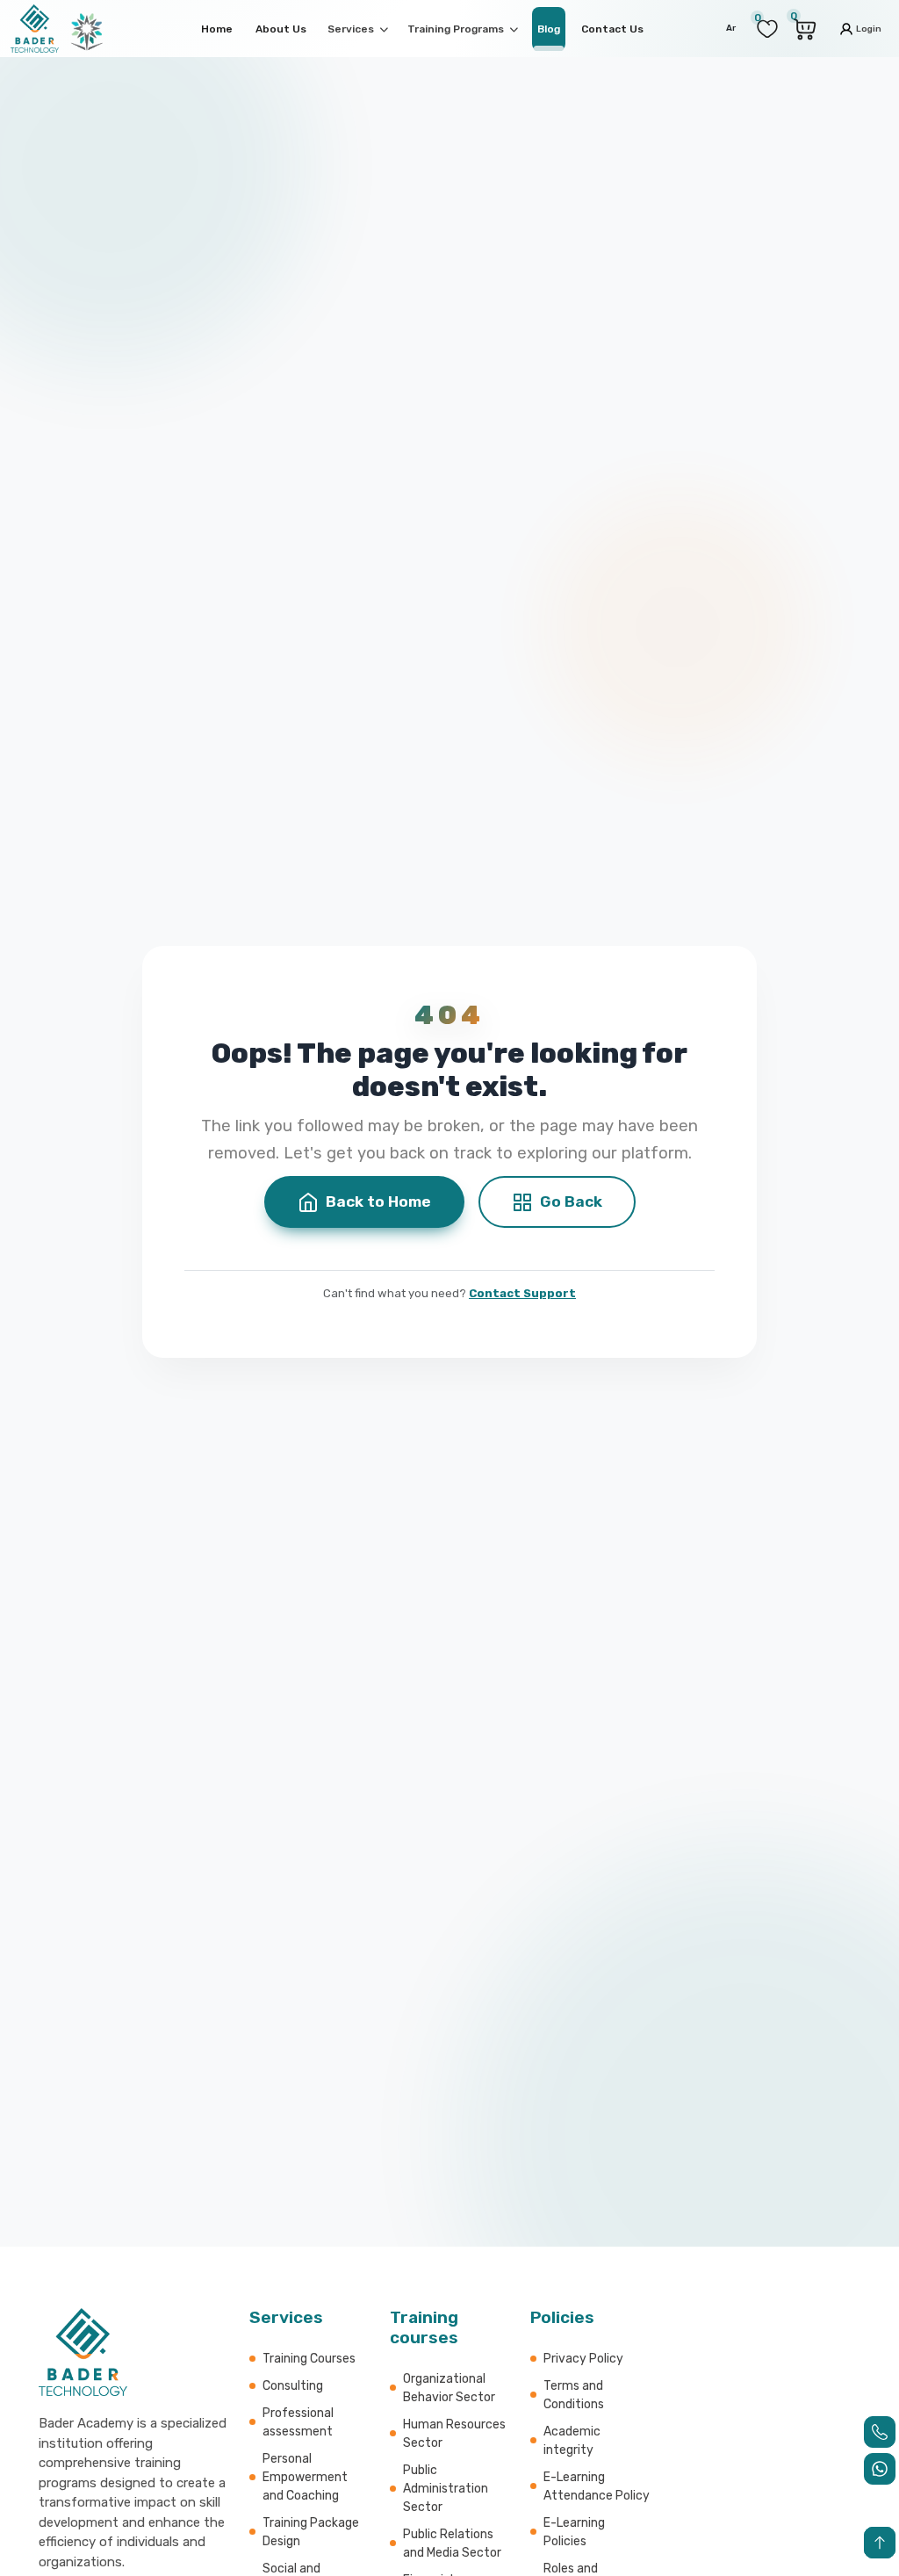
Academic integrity (572, 2441)
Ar (731, 28)
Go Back (571, 1201)
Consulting (293, 2386)
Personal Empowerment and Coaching (305, 2477)
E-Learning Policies (574, 2532)
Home (217, 29)
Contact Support (522, 1293)
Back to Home (378, 1201)
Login (868, 28)
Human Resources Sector (454, 2434)
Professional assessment (298, 2422)
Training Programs (457, 29)
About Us (281, 29)
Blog (549, 29)
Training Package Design (311, 2532)
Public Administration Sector (446, 2489)
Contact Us (612, 29)
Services (352, 29)
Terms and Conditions (574, 2395)
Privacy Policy (583, 2359)
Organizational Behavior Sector (449, 2388)
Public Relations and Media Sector (452, 2544)
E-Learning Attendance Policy (597, 2486)
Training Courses (309, 2359)
